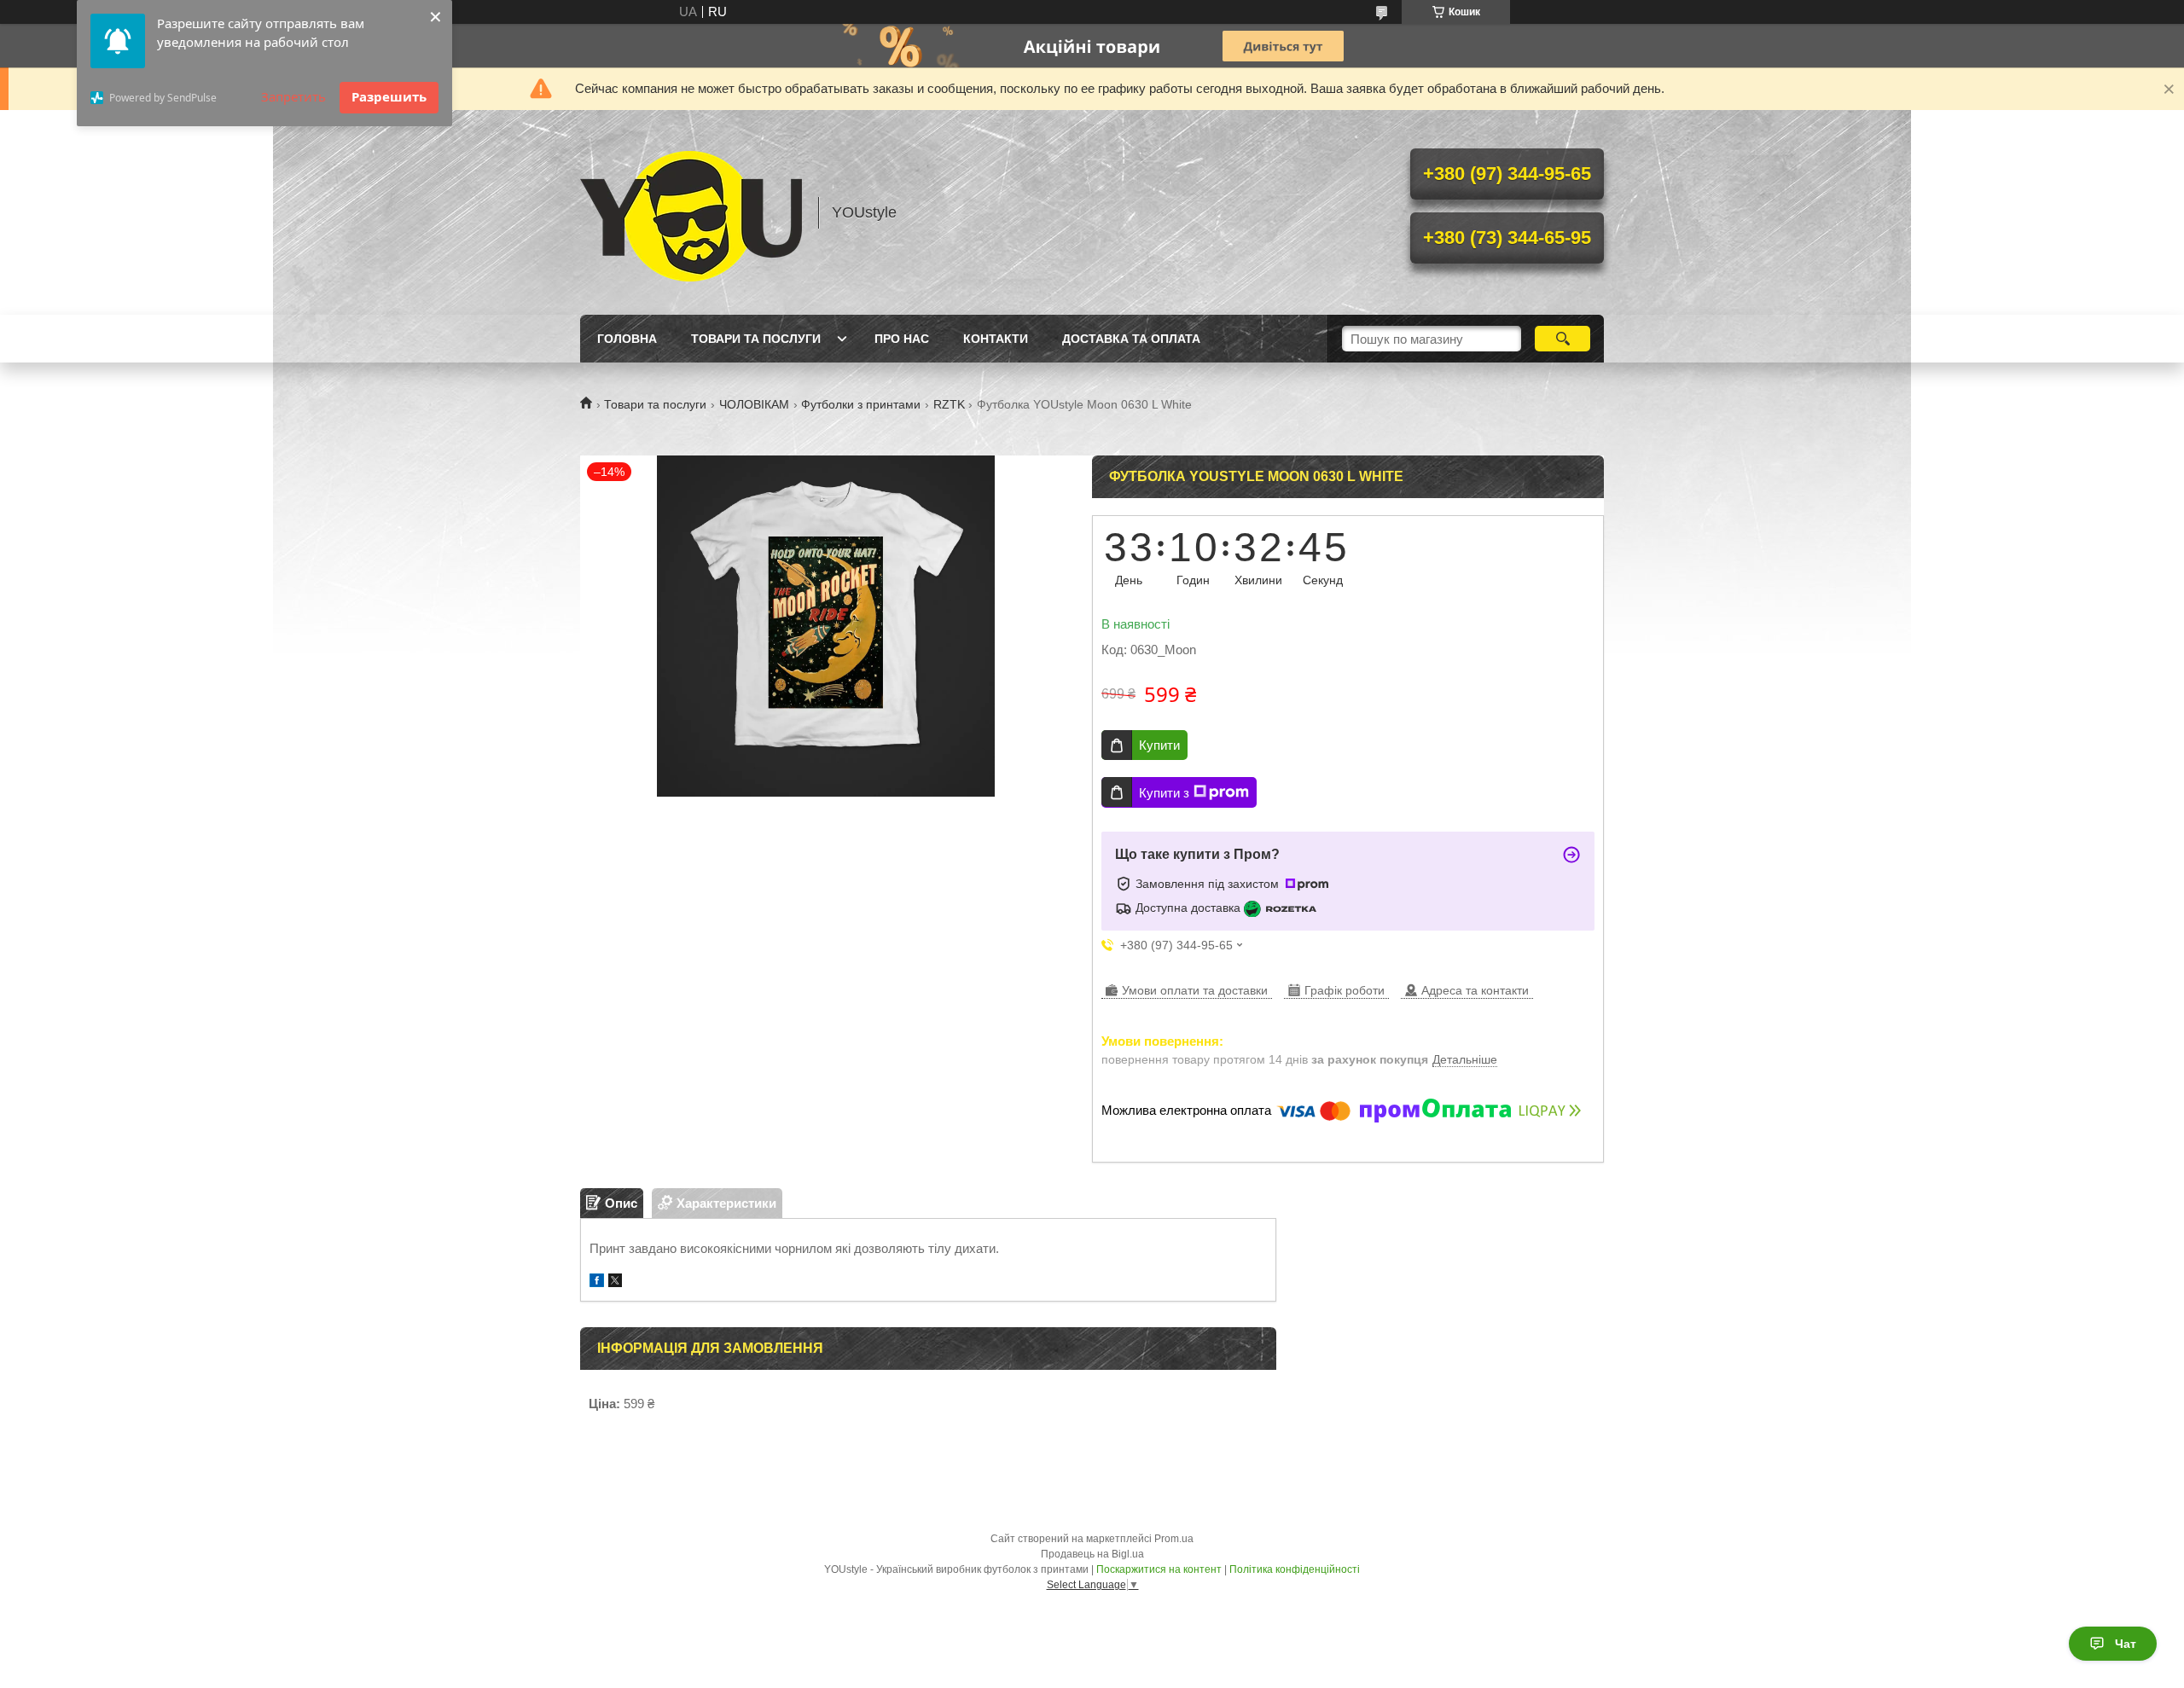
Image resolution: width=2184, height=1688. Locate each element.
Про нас (902, 339)
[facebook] (597, 1282)
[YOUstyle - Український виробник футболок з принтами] (691, 212)
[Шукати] (1562, 339)
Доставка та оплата (1131, 339)
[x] (615, 1282)
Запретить (293, 96)
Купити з (1164, 793)
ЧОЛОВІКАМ (754, 404)
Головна (627, 339)
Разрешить (389, 96)
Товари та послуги (756, 339)
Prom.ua (1174, 1539)
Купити (1159, 745)
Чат (2126, 1644)
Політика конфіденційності (1295, 1569)
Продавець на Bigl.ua (1092, 1554)
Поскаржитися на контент (1159, 1569)
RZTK (949, 404)
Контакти (996, 339)
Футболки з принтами (861, 404)
